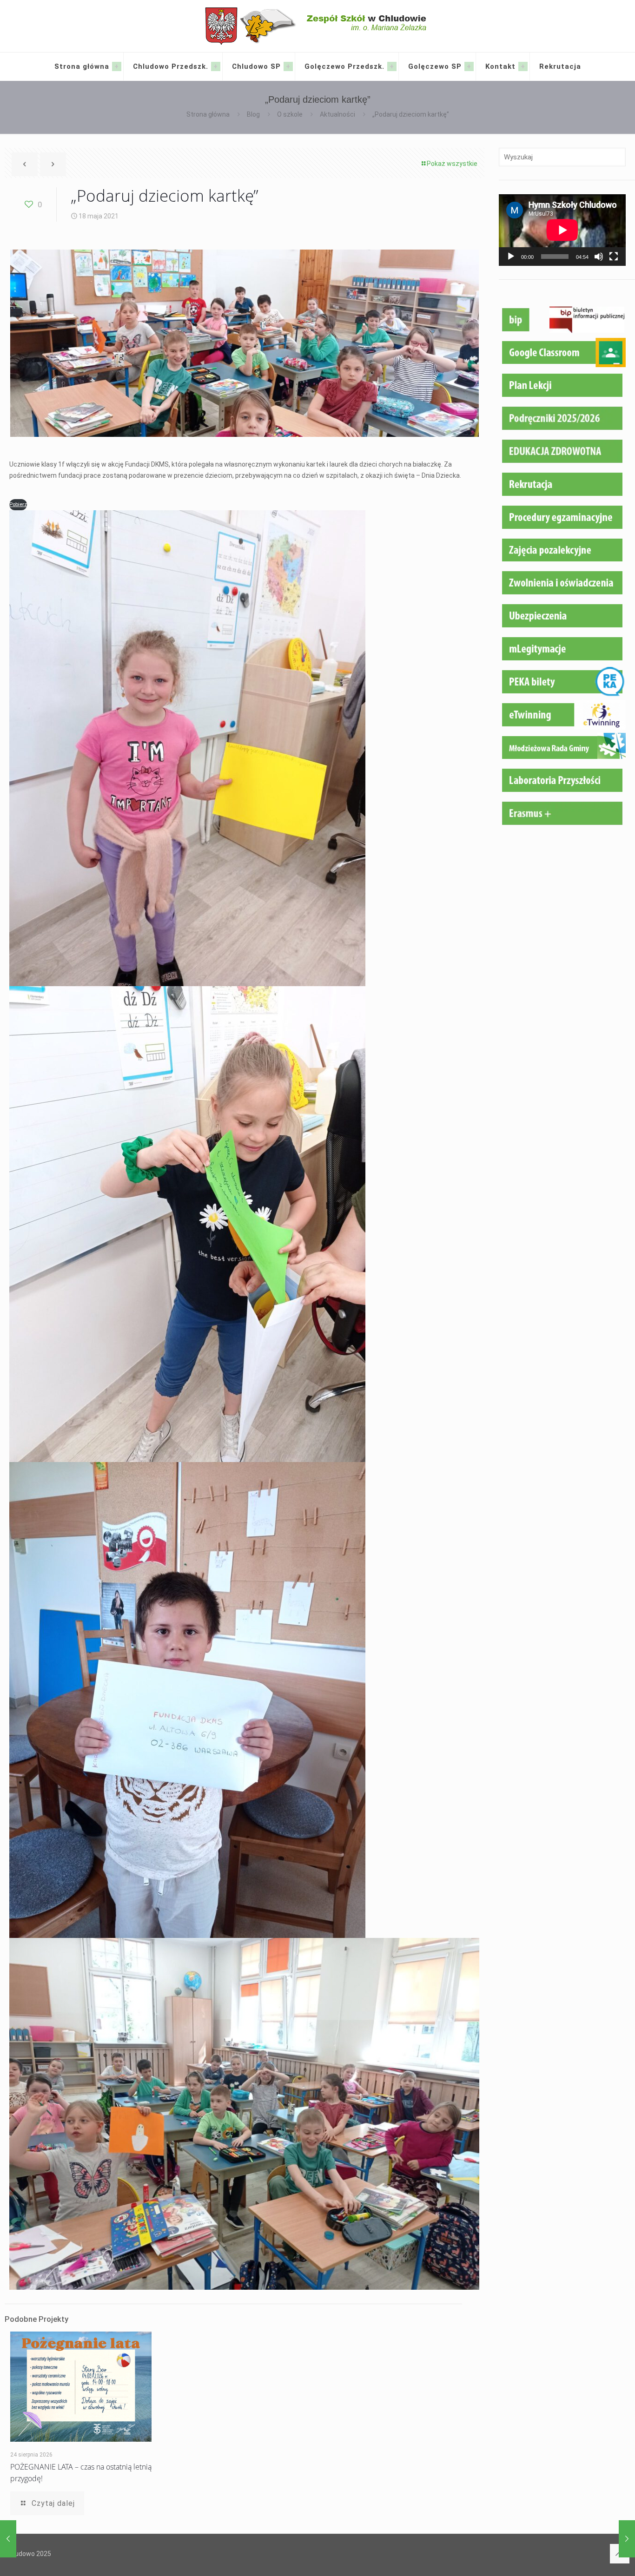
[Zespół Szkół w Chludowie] (318, 26)
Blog (253, 114)
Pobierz (18, 504)
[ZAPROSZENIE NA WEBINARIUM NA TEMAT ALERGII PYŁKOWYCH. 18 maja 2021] (8, 2539)
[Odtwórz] (511, 257)
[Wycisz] (599, 257)
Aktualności (337, 114)
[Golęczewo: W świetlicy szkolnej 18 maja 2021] (627, 2539)
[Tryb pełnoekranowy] (614, 257)
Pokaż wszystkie (452, 164)
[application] (562, 230)
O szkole (290, 114)
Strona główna (208, 114)
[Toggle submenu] (117, 66)
